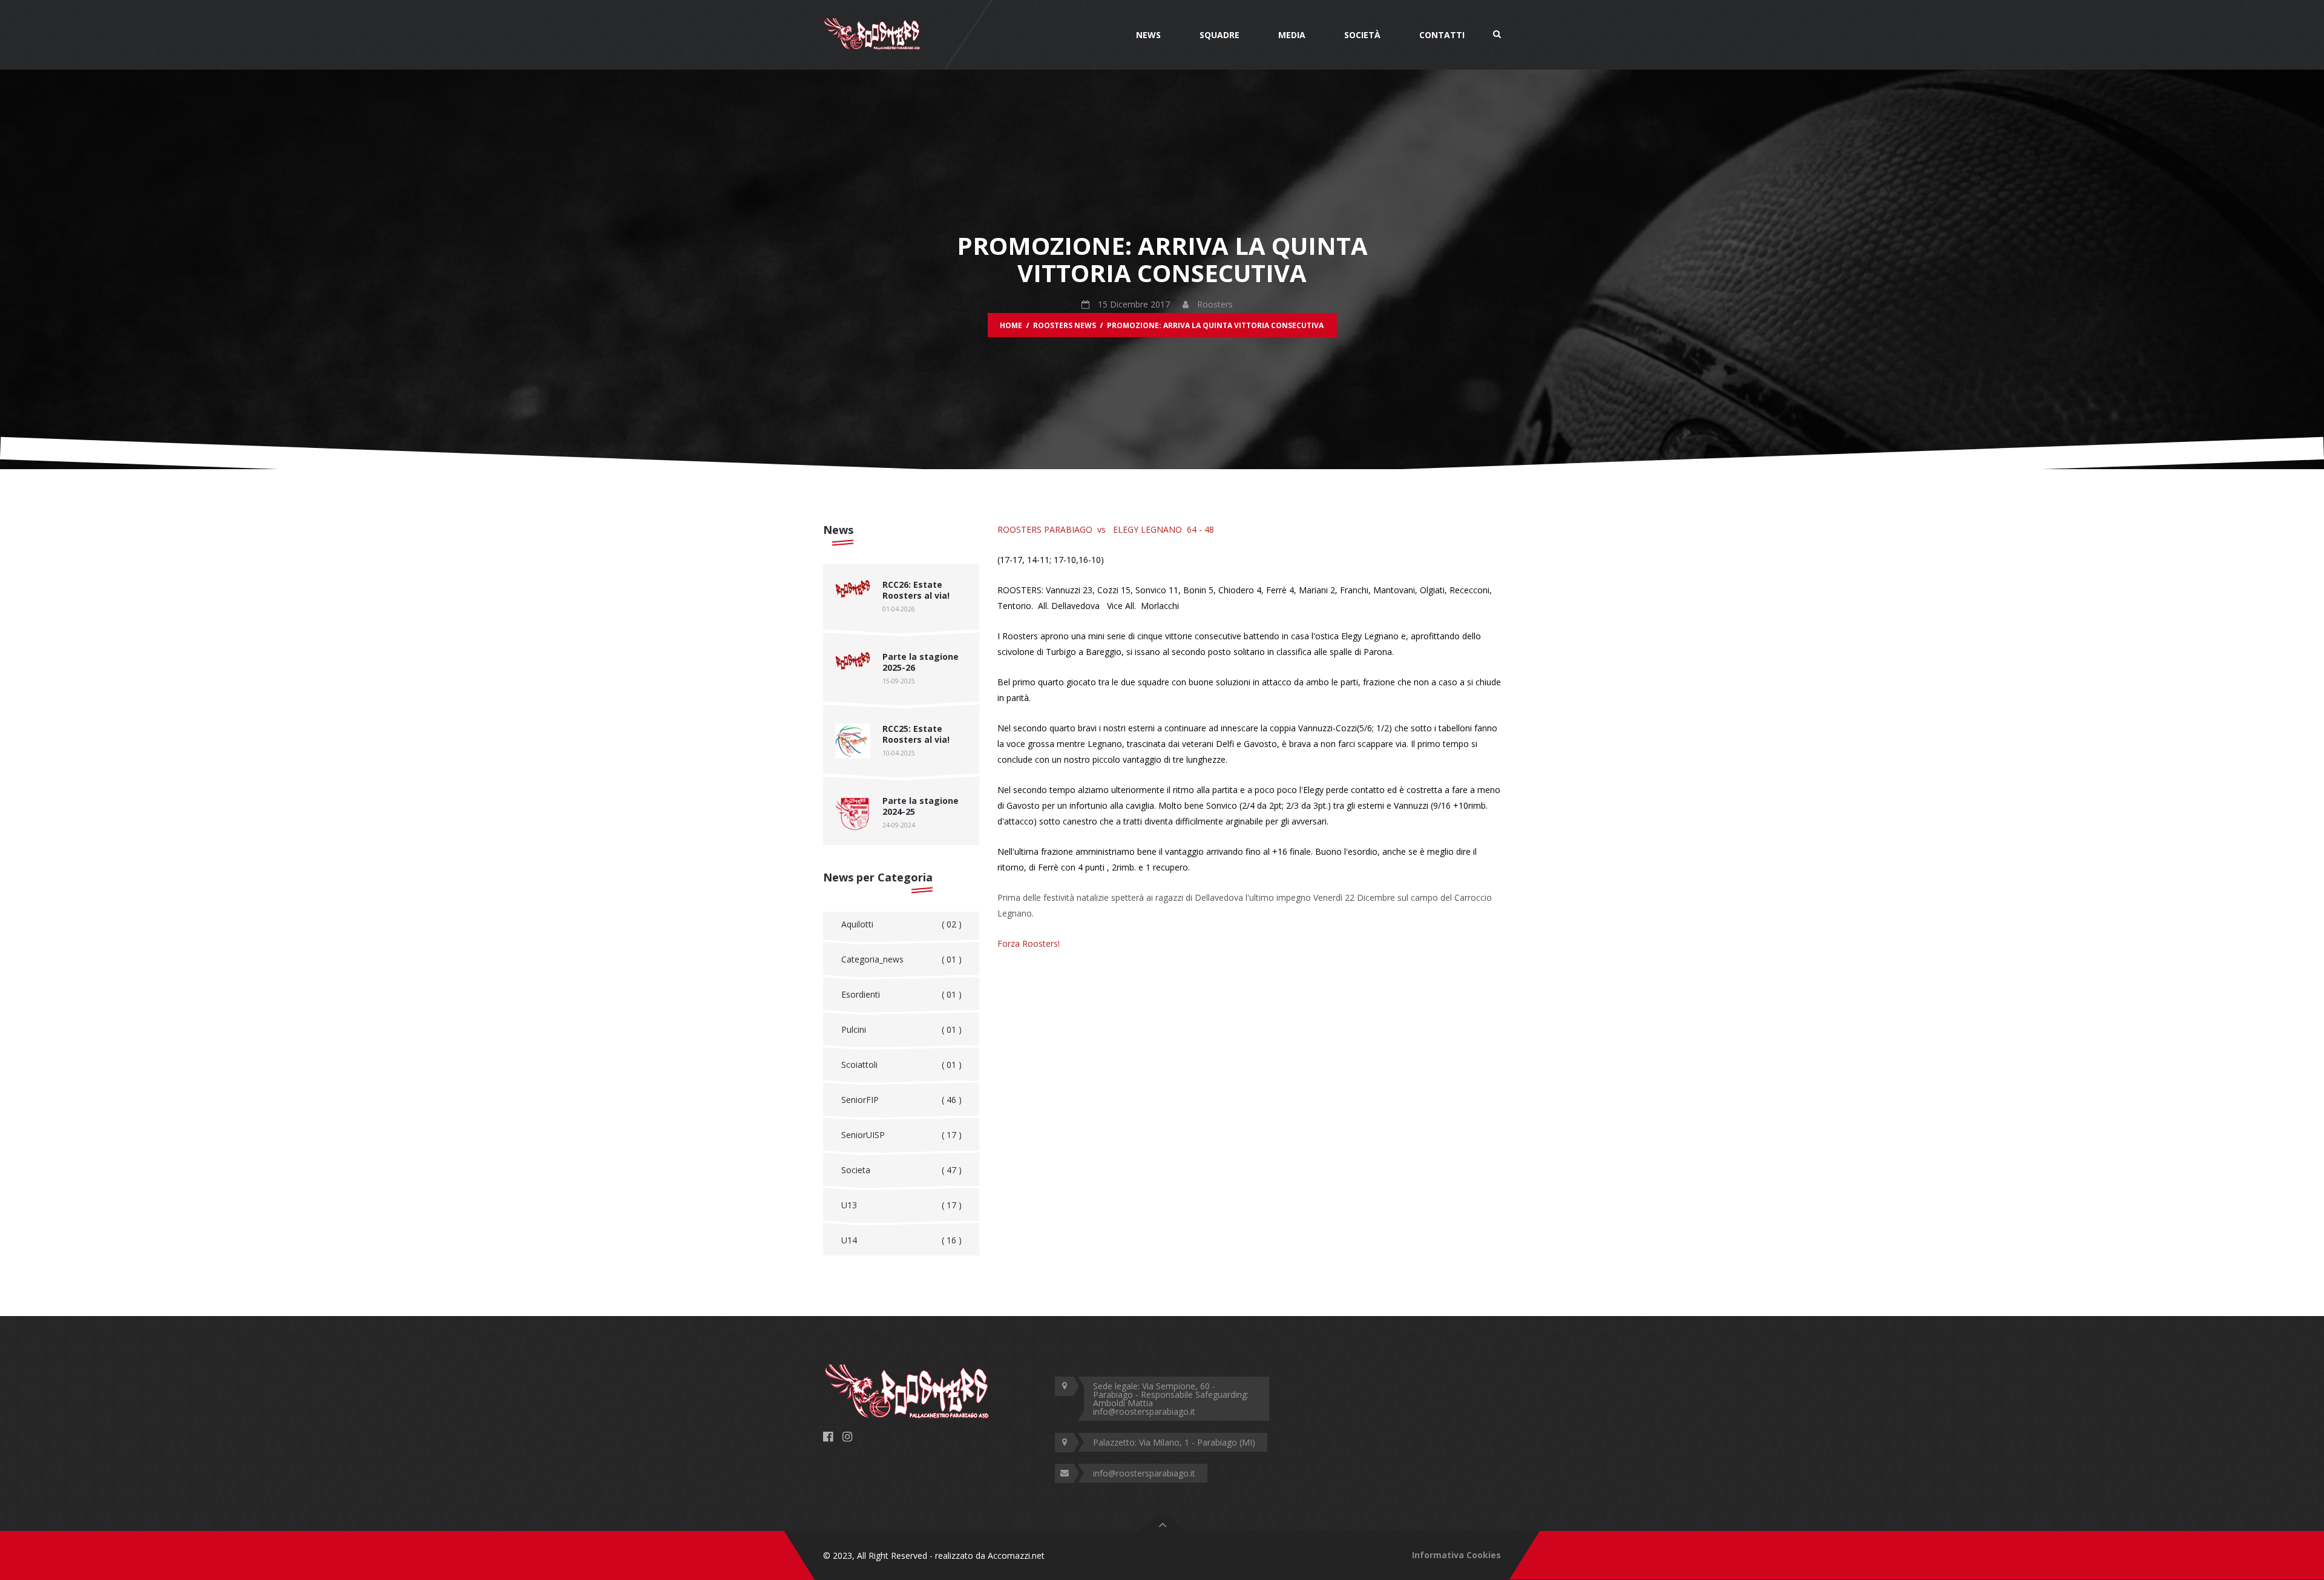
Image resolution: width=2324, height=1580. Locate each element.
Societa (901, 1170)
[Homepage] (872, 34)
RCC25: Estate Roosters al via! (916, 734)
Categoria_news (901, 959)
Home (1011, 325)
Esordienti (901, 994)
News (1148, 35)
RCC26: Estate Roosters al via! (916, 590)
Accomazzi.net (1016, 1555)
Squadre (1219, 35)
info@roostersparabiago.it (1144, 1473)
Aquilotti (901, 924)
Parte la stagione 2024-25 (921, 806)
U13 (901, 1205)
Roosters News (1065, 325)
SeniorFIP (901, 1100)
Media (1292, 35)
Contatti (1442, 35)
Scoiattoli (901, 1065)
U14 (901, 1240)
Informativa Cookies (1456, 1555)
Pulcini (901, 1029)
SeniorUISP (901, 1135)
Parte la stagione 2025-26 (921, 662)
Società (1362, 35)
